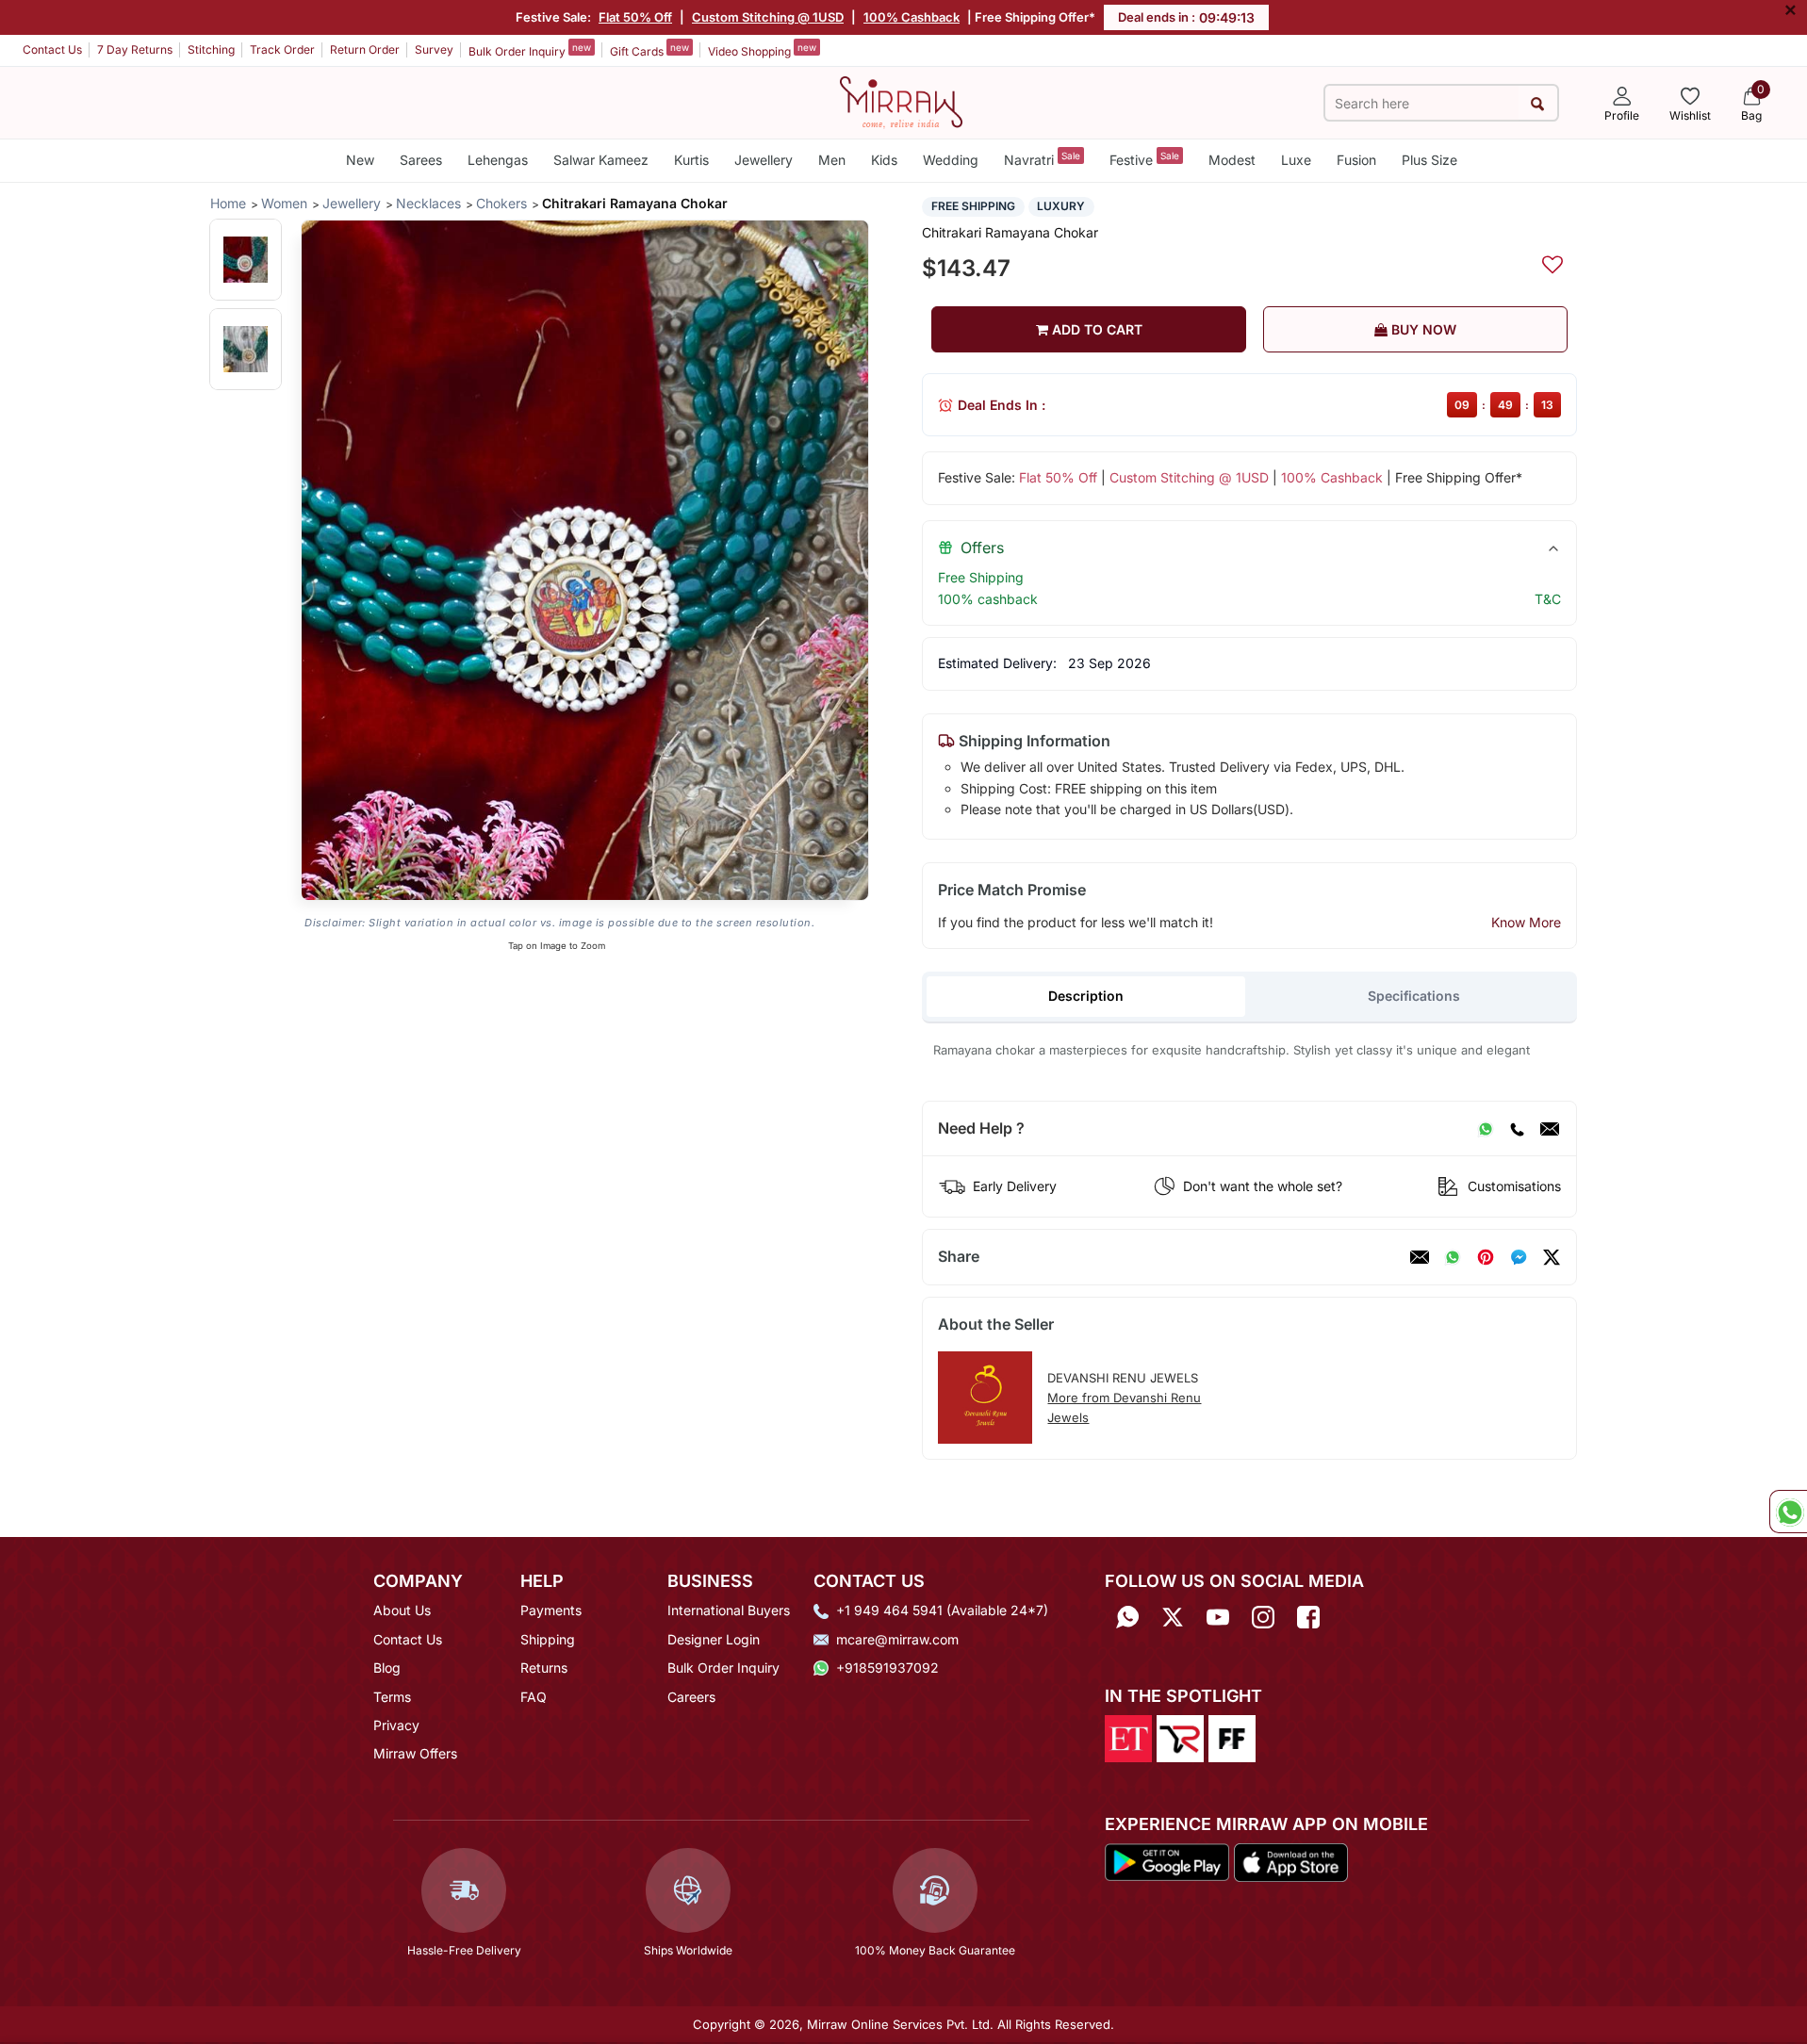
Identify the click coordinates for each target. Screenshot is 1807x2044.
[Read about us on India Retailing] (1180, 1737)
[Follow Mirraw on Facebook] (1308, 1617)
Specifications (1414, 996)
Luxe (1296, 160)
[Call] (1517, 1129)
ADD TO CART (1095, 329)
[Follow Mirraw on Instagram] (1263, 1617)
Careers (691, 1697)
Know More (1526, 922)
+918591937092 (887, 1668)
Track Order (282, 49)
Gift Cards (649, 50)
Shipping (548, 1639)
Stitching (211, 49)
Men (832, 160)
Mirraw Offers (415, 1753)
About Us (402, 1610)
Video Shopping (762, 50)
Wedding (951, 160)
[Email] (1550, 1129)
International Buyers (729, 1610)
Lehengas (498, 160)
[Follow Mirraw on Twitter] (1173, 1617)
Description (1086, 996)
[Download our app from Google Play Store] (1167, 1861)
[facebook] (1519, 1257)
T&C (1548, 599)
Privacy (396, 1725)
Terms (392, 1697)
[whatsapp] (1453, 1257)
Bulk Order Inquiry (530, 50)
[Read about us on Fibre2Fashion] (1232, 1737)
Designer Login (714, 1639)
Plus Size (1429, 160)
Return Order (365, 49)
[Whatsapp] (1127, 1617)
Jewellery (764, 160)
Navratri (1042, 159)
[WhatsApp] (1486, 1129)
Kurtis (691, 160)
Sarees (421, 160)
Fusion (1356, 160)
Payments (551, 1610)
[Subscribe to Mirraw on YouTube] (1218, 1617)
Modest (1232, 160)
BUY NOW (1422, 329)
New (360, 160)
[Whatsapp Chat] (1788, 1512)
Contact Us (52, 49)
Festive (1144, 159)
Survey (434, 49)
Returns (544, 1668)
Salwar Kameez (601, 160)
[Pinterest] (1486, 1257)
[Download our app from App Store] (1290, 1861)
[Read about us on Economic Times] (1128, 1737)
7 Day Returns (135, 49)
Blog (387, 1668)
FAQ (534, 1697)
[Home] (901, 101)
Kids (884, 160)
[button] (246, 260)
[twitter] (1552, 1257)
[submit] (1538, 103)
